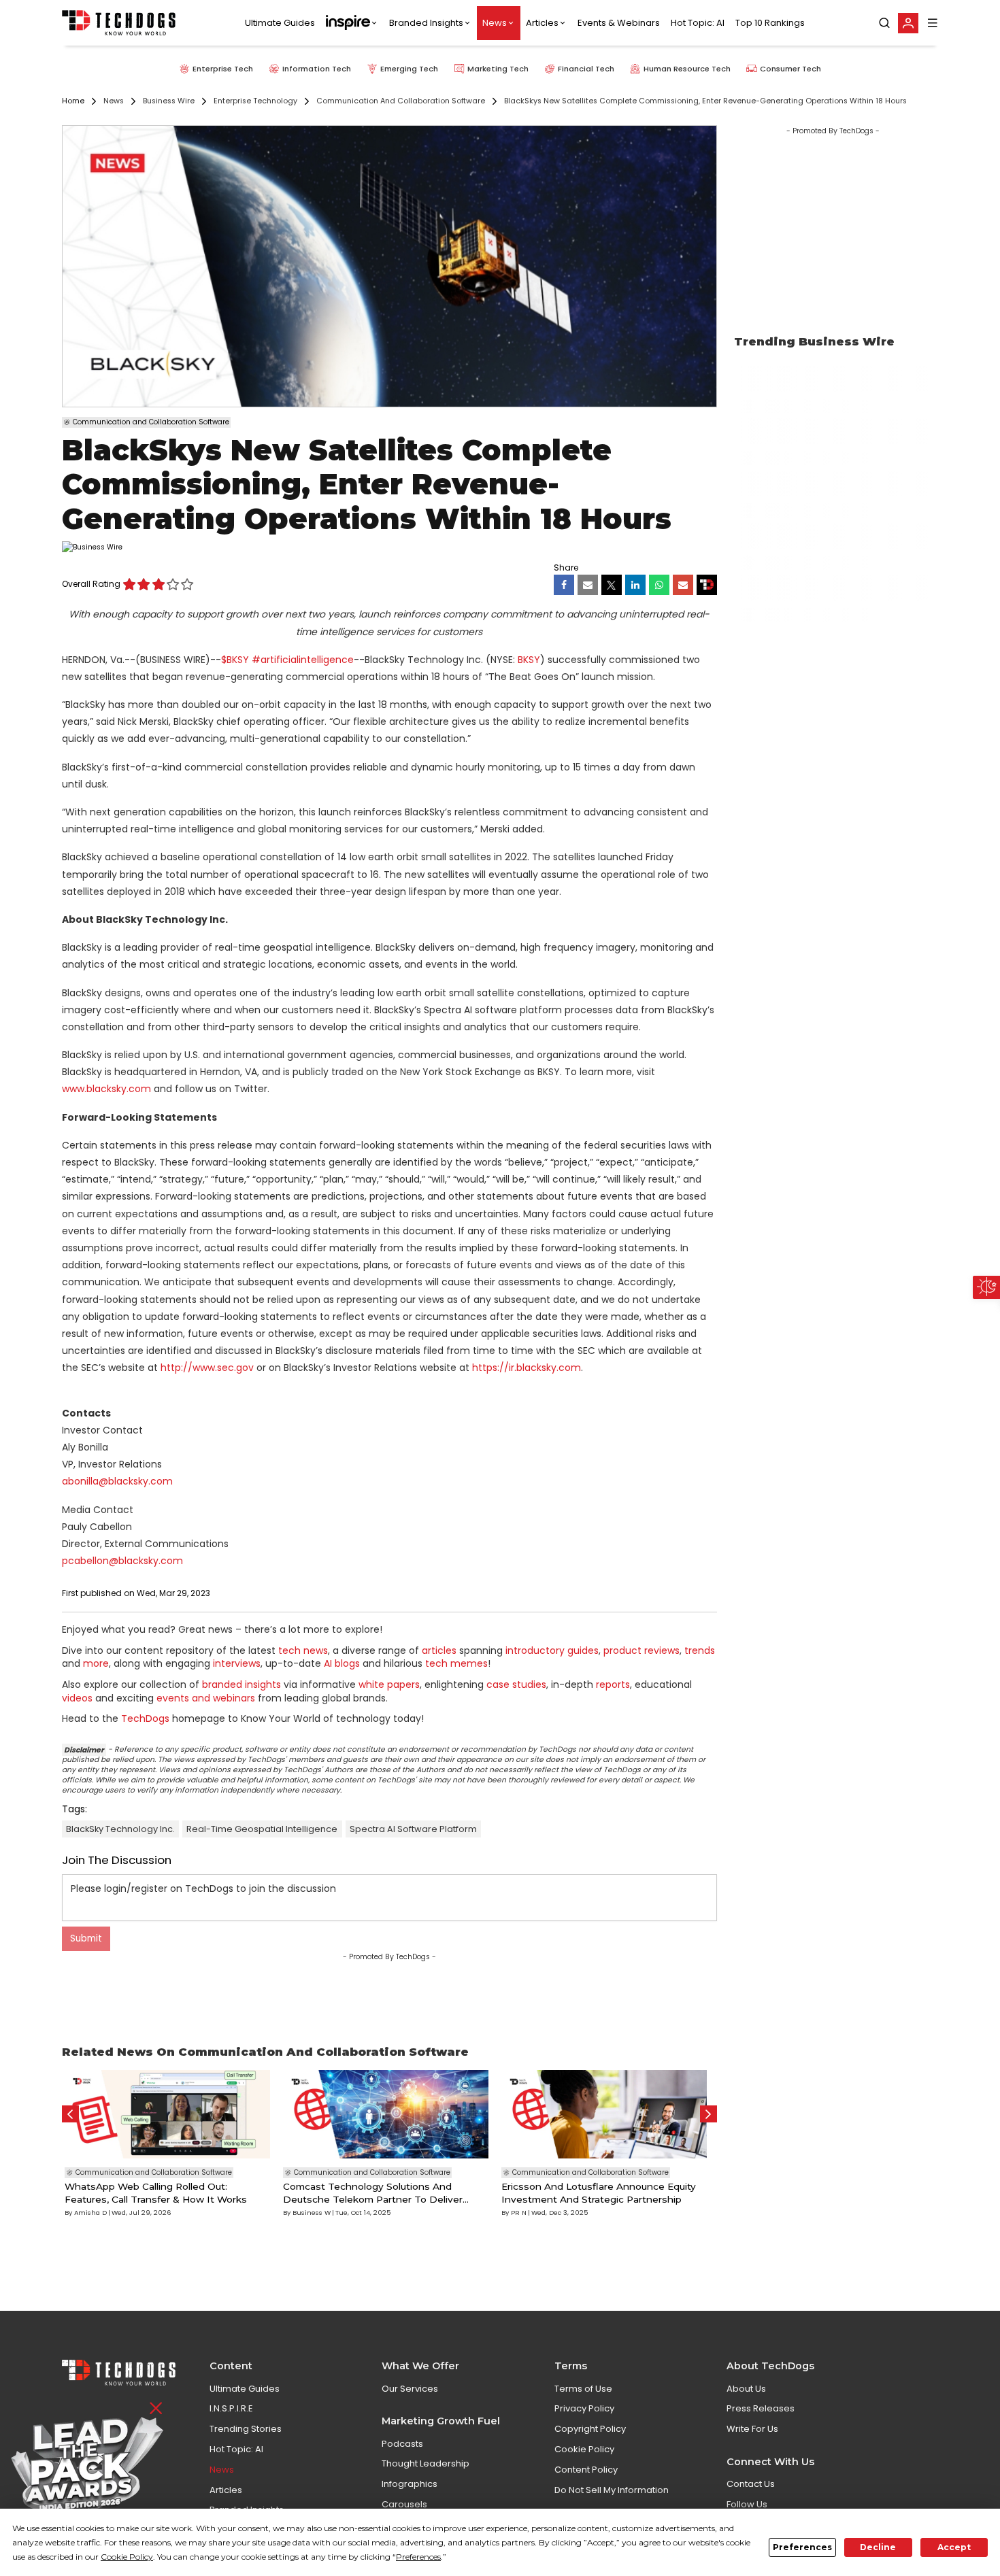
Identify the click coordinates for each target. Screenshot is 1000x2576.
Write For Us (752, 2429)
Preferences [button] (418, 2557)
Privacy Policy (584, 2408)
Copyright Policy (590, 2429)
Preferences (802, 2547)
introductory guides (552, 1650)
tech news (303, 1650)
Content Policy (586, 2470)
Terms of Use (583, 2389)
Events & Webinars (619, 23)
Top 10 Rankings (770, 23)
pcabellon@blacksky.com (122, 1561)
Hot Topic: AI (698, 23)
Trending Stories (246, 2429)
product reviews (641, 1650)
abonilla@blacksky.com (117, 1481)
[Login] (908, 23)
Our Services (410, 2389)
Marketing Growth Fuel (441, 2421)
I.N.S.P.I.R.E (231, 2408)
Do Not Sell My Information (612, 2490)
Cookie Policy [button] (127, 2557)
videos (77, 1698)
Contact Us (751, 2484)
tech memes (456, 1663)
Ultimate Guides (280, 23)
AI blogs (342, 1663)
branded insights (241, 1684)
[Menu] (933, 23)
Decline (878, 2547)
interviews (237, 1663)
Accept (954, 2547)
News (495, 23)
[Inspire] (352, 23)
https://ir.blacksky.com (527, 1368)
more (96, 1663)
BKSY (529, 660)
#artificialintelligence (303, 660)
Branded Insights (426, 23)
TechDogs (145, 1718)
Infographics (410, 2484)
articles (439, 1650)
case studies (516, 1684)
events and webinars (206, 1698)
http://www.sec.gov (207, 1368)
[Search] (884, 23)
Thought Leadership (426, 2463)
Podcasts (402, 2444)
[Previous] (70, 2114)
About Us (746, 2389)
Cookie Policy (584, 2449)
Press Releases (761, 2408)
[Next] (709, 2114)
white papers (389, 1684)
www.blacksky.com (106, 1089)
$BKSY (235, 660)
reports (613, 1684)
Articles (542, 23)
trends (700, 1650)
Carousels (404, 2504)
